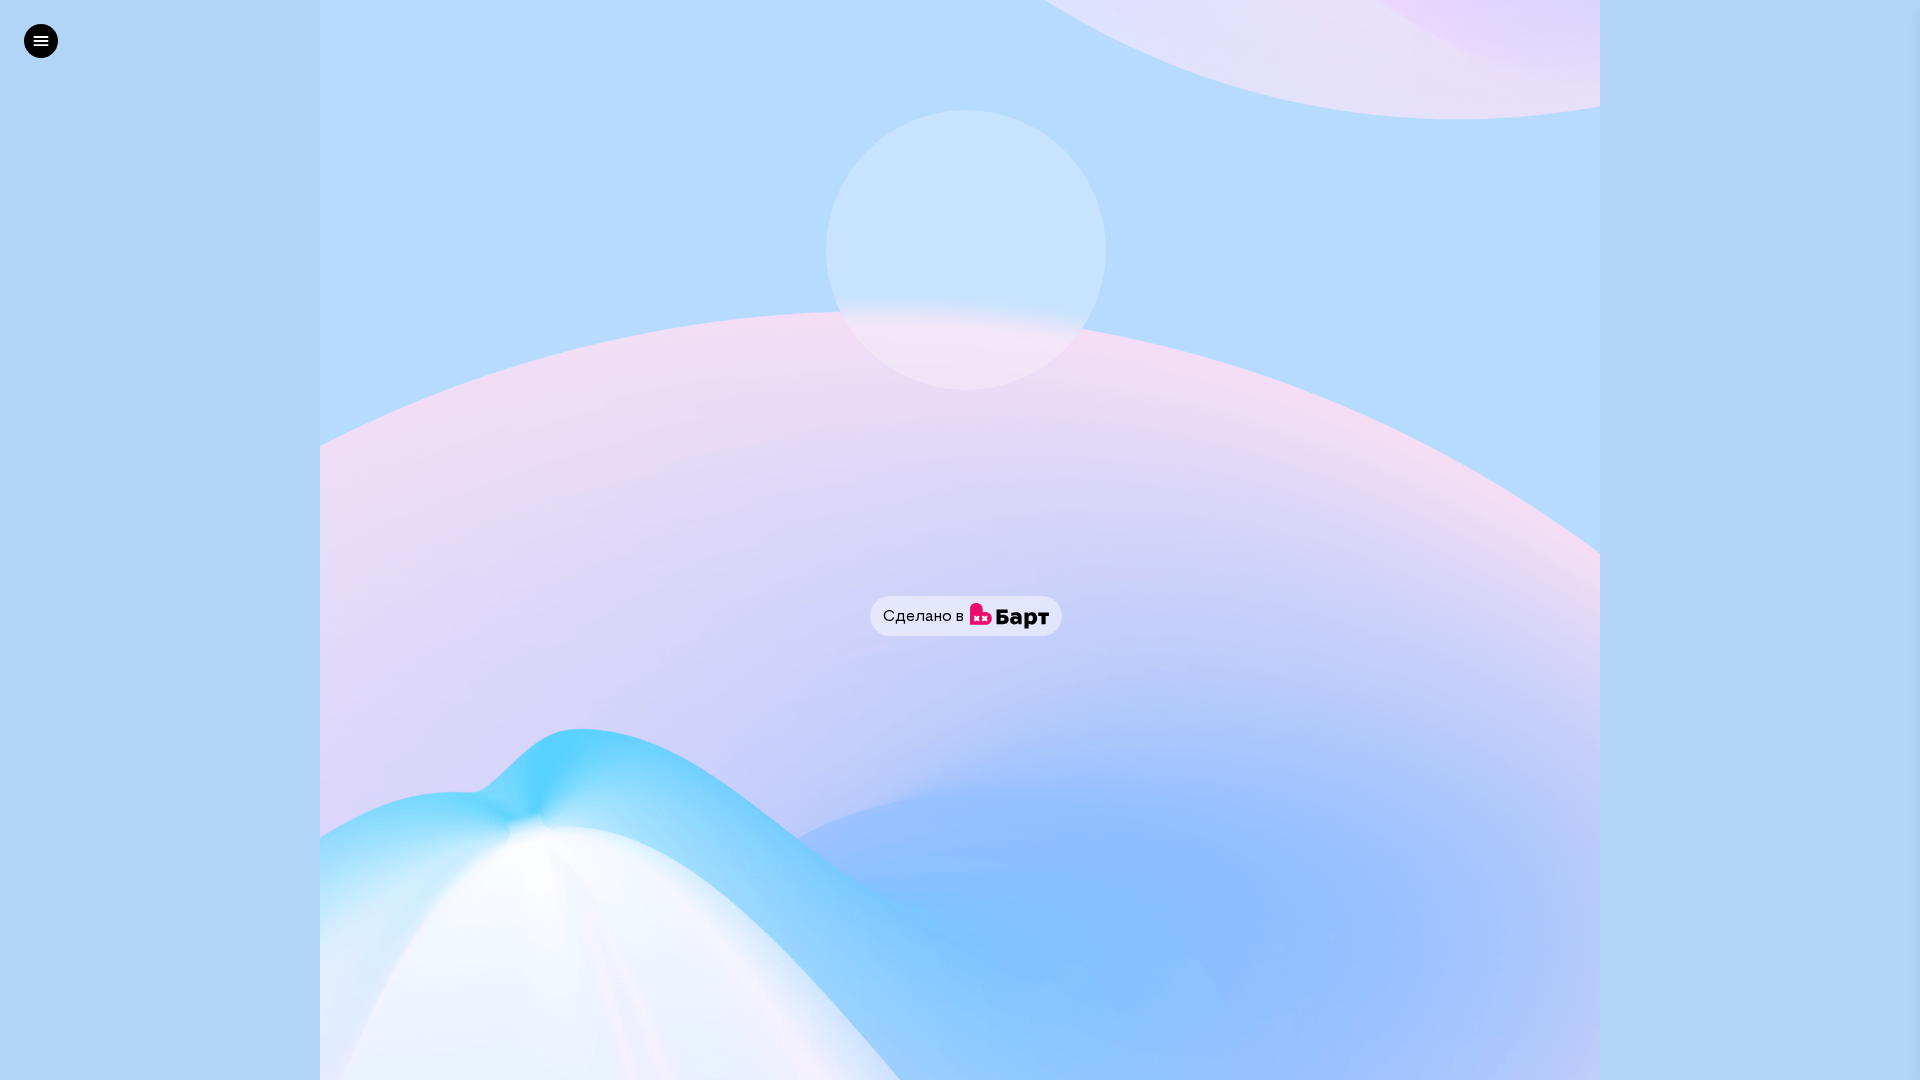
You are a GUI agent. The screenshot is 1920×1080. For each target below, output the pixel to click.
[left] (41, 41)
